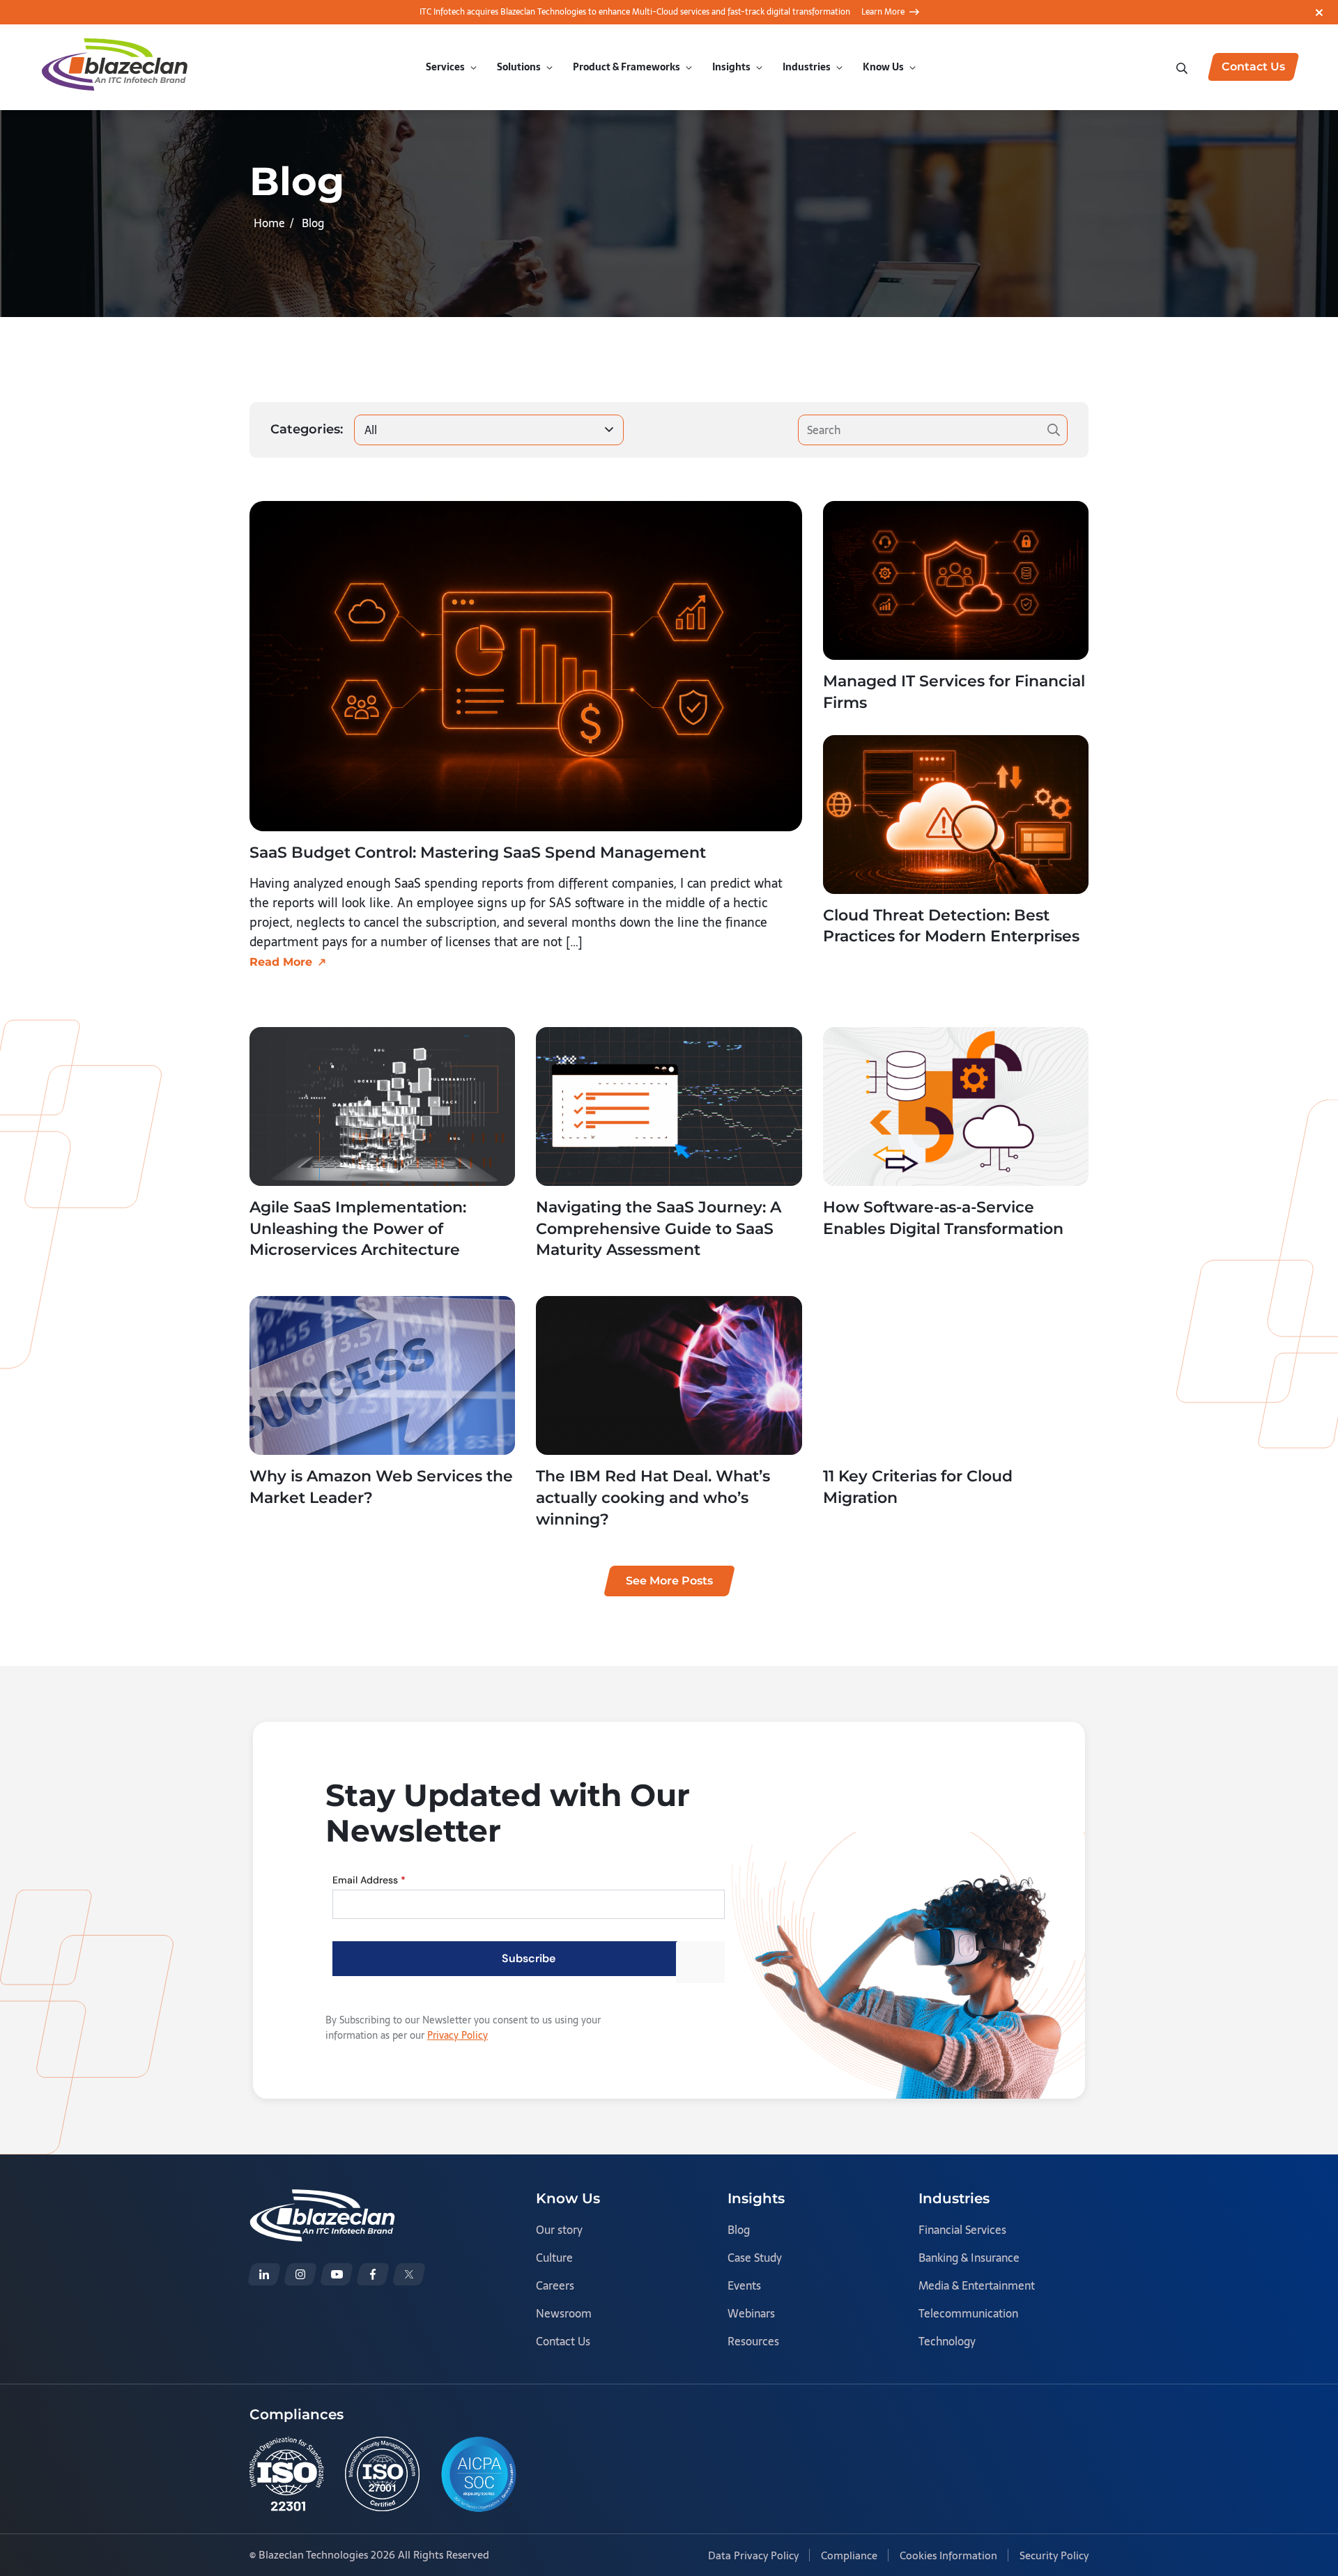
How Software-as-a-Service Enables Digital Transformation (943, 1218)
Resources (753, 2341)
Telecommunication (968, 2313)
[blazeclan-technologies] (264, 2274)
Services (445, 67)
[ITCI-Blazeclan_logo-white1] (322, 2199)
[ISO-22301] (287, 2474)
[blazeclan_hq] (409, 2274)
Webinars (751, 2313)
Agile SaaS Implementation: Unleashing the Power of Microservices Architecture (358, 1229)
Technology (947, 2341)
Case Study (755, 2258)
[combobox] (489, 430)
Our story (559, 2230)
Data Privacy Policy (753, 2555)
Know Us (883, 67)
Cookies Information (948, 2555)
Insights (731, 67)
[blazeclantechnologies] (300, 2274)
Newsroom (564, 2313)
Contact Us (563, 2341)
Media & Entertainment (977, 2285)
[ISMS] (382, 2474)
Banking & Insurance (969, 2258)
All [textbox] (371, 430)
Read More (281, 962)
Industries (807, 67)
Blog (739, 2230)
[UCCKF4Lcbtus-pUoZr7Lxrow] (337, 2274)
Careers (555, 2285)
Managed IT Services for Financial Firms (954, 692)
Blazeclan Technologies (313, 2555)
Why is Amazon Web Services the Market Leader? (381, 1487)
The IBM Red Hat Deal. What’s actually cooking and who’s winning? (653, 1498)
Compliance (849, 2555)
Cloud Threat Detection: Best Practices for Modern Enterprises (951, 926)
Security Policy (1054, 2555)
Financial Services (962, 2230)
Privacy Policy (457, 2035)
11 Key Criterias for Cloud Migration (918, 1487)
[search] (1183, 67)
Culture (554, 2258)
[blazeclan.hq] (373, 2274)
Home (269, 223)
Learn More (883, 12)
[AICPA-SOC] (479, 2474)
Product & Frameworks (626, 67)
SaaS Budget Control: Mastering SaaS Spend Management (478, 853)
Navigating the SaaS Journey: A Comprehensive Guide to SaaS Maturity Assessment (659, 1229)
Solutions (519, 67)
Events (744, 2285)
